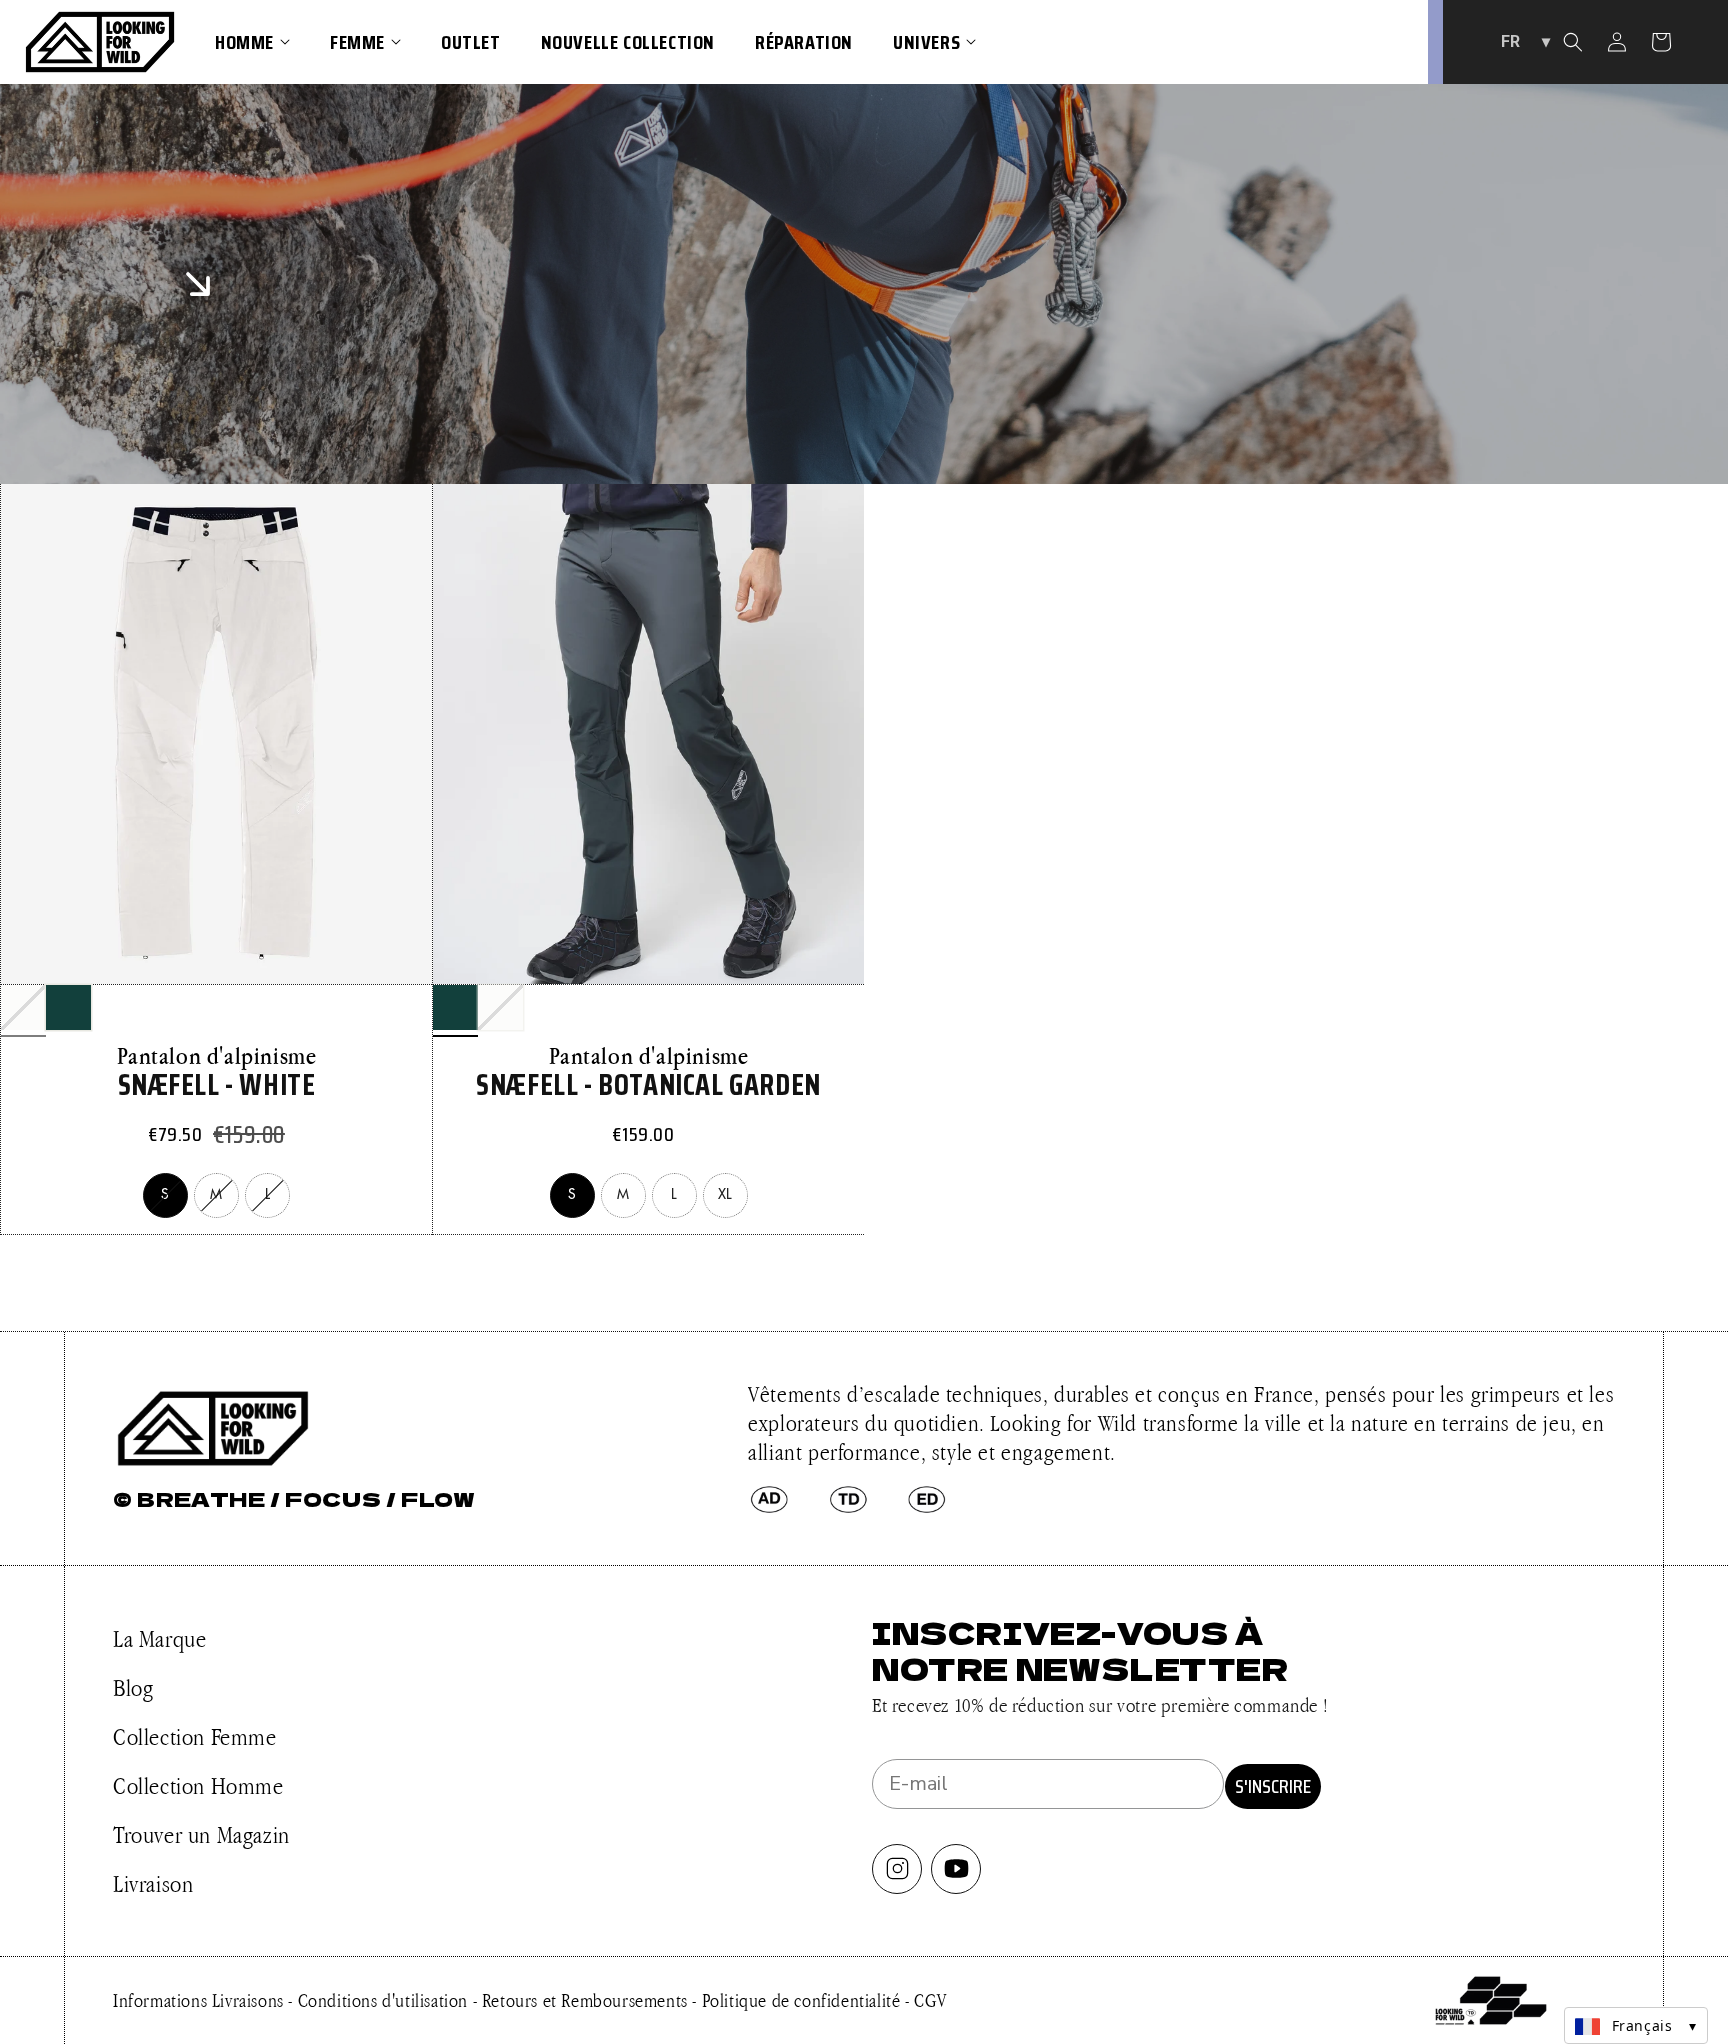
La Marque (159, 1638)
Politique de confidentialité (803, 2000)
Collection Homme (198, 1785)
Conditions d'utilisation (385, 2000)
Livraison (153, 1883)
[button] (252, 42)
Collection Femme (195, 1736)
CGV (930, 2000)
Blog (133, 1687)
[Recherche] (1573, 42)
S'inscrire (1273, 1786)
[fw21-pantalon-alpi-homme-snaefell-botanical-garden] (68, 1007)
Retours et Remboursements (587, 2000)
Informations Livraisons (200, 2000)
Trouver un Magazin (201, 1834)
